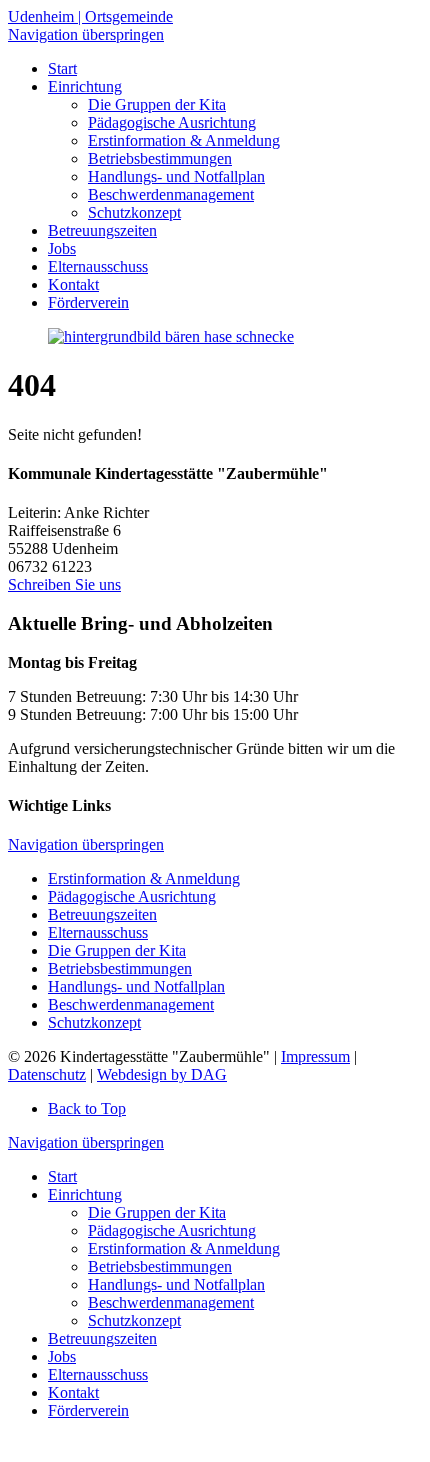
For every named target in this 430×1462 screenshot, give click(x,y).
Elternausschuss (98, 932)
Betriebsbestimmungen (120, 968)
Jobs (62, 1356)
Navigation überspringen (86, 34)
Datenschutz (47, 1074)
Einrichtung (85, 1194)
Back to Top (87, 1108)
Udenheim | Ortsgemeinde (90, 16)
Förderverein (88, 1410)
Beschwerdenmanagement (131, 1004)
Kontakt (73, 1392)
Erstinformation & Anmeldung (144, 878)
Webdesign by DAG (162, 1074)
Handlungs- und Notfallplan (136, 986)
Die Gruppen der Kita (117, 950)
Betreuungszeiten (102, 914)
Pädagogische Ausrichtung (132, 896)
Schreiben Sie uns (64, 584)
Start (62, 1176)
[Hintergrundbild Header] (171, 336)
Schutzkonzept (94, 1022)
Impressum (315, 1056)
